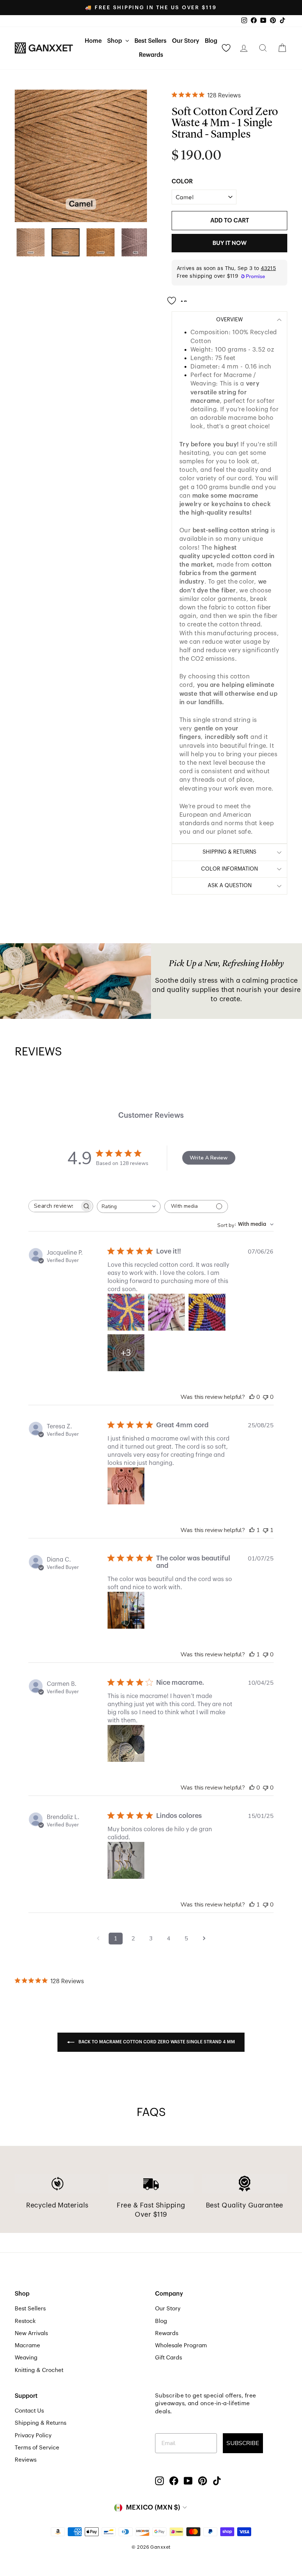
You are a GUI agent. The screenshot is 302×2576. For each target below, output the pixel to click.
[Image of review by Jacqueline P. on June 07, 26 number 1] (126, 1312)
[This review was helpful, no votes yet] (252, 1397)
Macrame (27, 2345)
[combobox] (129, 1206)
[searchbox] (54, 1206)
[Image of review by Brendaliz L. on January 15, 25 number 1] (126, 1860)
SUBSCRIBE (243, 2443)
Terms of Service (37, 2448)
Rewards (151, 55)
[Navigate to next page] (204, 1939)
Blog (211, 41)
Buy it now (230, 243)
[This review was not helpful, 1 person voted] (266, 1530)
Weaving (26, 2358)
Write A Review (209, 1158)
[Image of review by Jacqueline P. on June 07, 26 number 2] (166, 1312)
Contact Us (29, 2411)
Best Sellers (150, 41)
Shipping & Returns (41, 2423)
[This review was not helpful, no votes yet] (266, 1397)
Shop (115, 41)
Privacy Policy (33, 2435)
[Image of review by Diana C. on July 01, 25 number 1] (126, 1610)
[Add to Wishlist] (179, 298)
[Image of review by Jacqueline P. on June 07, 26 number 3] (207, 1312)
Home (93, 41)
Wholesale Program (181, 2345)
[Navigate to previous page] (98, 1939)
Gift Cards (168, 2358)
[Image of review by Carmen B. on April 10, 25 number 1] (126, 1743)
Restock (25, 2321)
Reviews (26, 2460)
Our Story (186, 41)
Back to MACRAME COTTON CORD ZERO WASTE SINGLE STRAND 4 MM (156, 2042)
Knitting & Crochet (39, 2370)
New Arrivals (31, 2333)
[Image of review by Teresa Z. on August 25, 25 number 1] (126, 1486)
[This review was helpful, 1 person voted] (252, 1530)
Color (182, 181)
